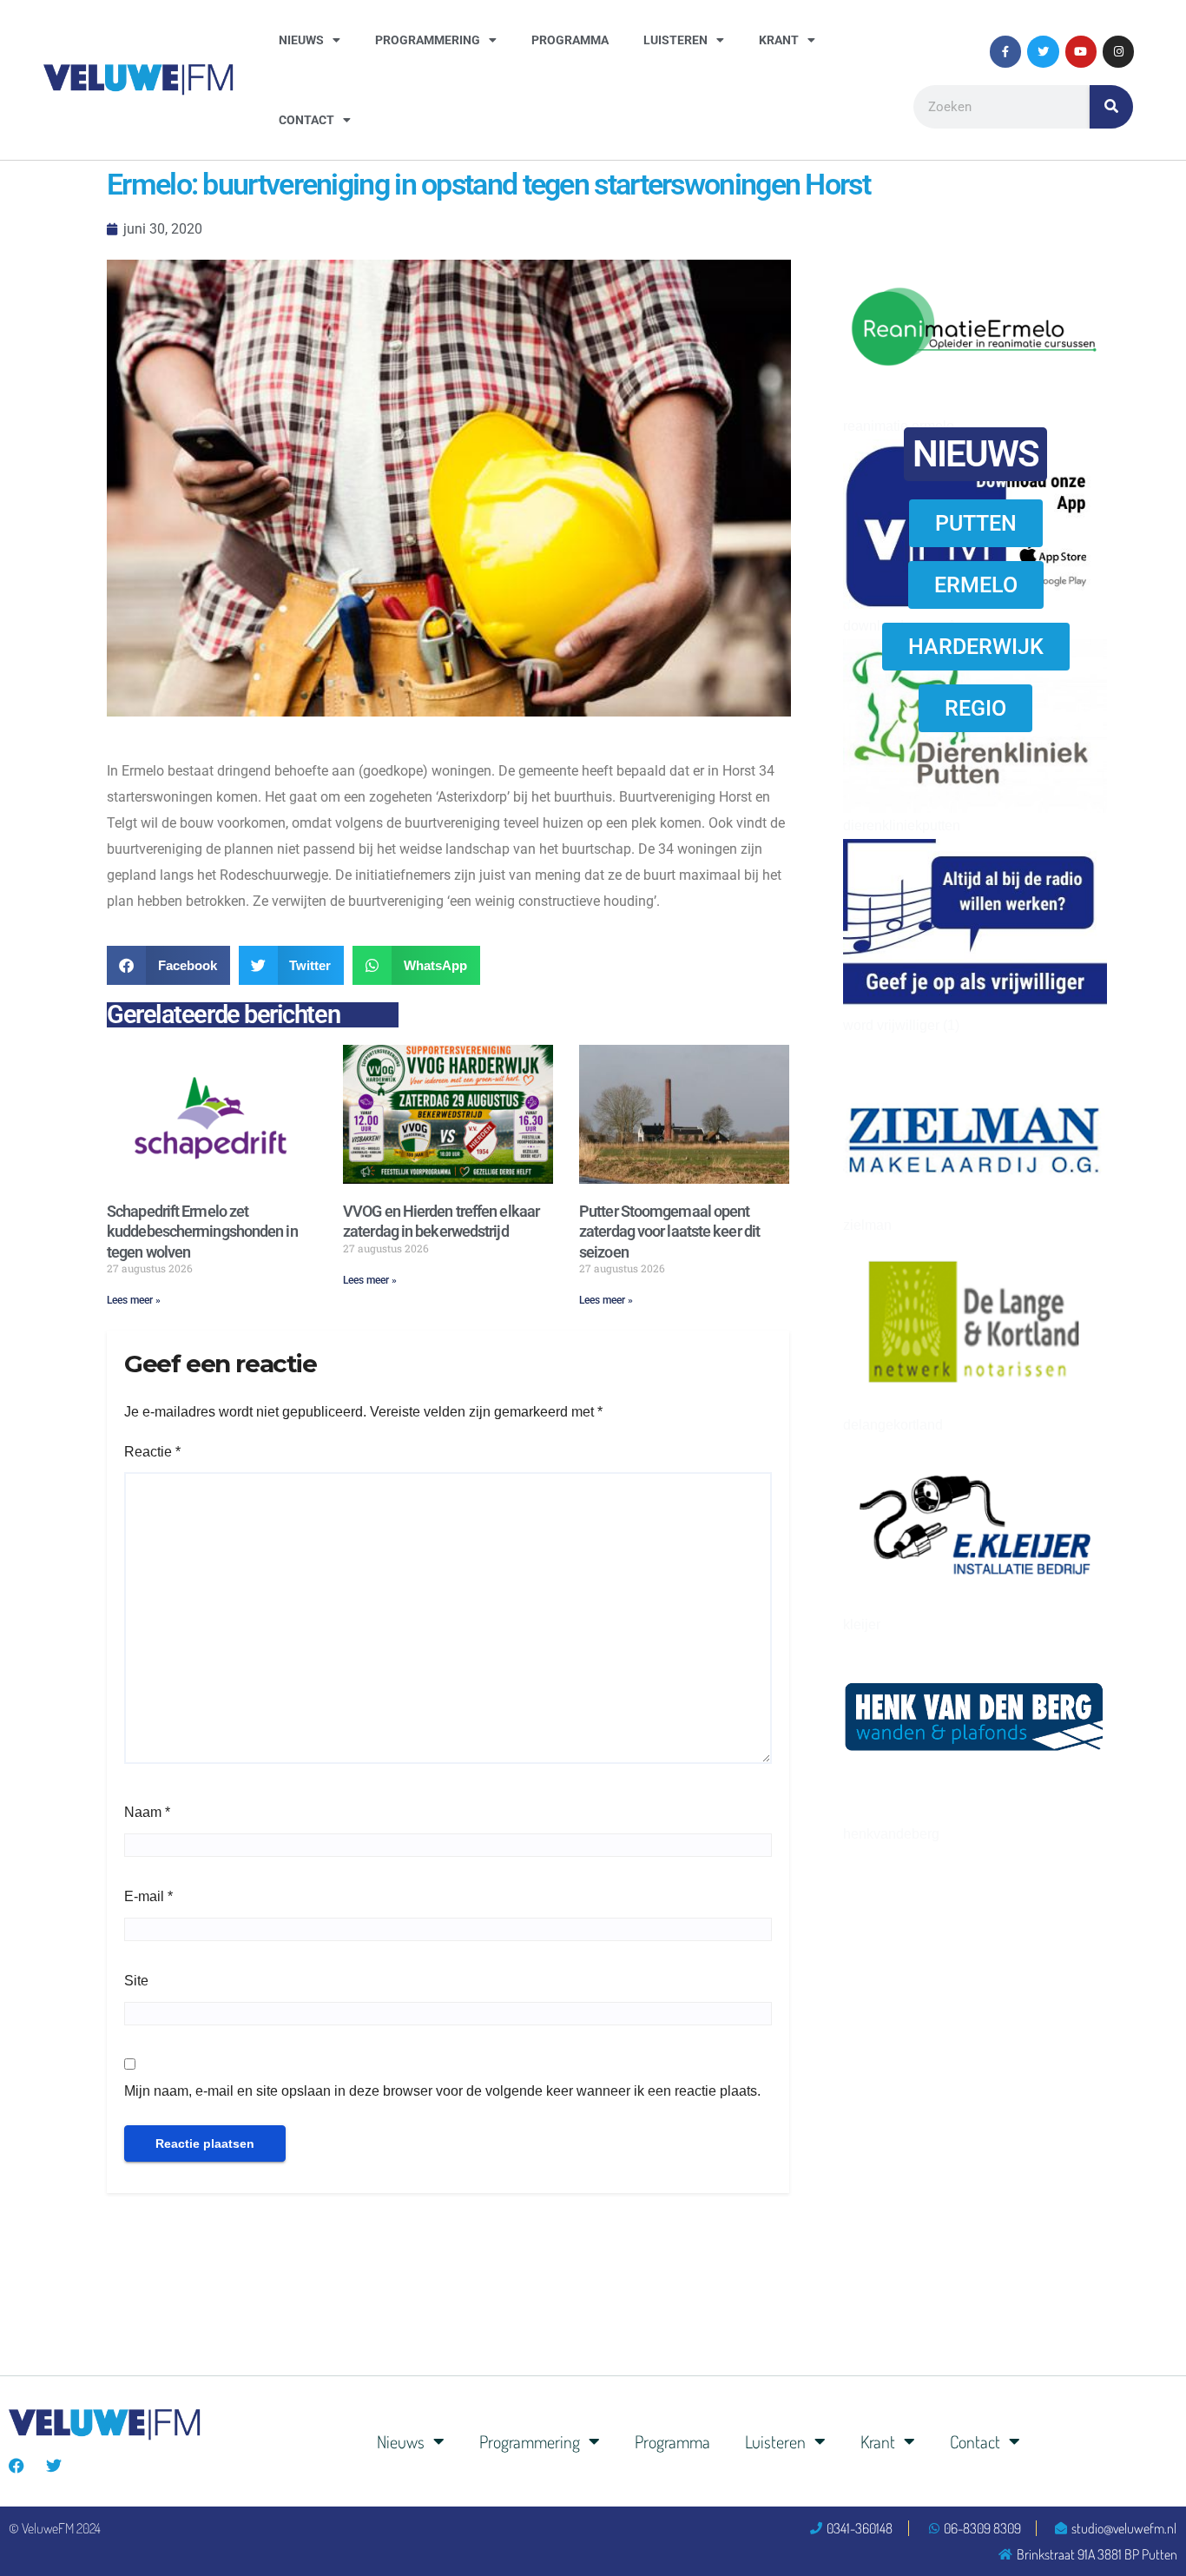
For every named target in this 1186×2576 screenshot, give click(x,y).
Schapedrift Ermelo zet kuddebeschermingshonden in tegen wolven (202, 1232)
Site (136, 1981)
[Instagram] (1118, 51)
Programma (570, 40)
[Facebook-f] (1005, 51)
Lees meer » (134, 1300)
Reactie (152, 1452)
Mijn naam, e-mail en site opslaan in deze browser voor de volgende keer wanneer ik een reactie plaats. (442, 2091)
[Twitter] (1043, 51)
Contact (306, 120)
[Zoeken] (1111, 107)
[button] (168, 965)
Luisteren (675, 40)
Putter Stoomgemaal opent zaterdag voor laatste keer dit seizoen (669, 1232)
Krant (779, 40)
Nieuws (301, 40)
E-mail (148, 1896)
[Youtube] (1081, 51)
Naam (147, 1812)
